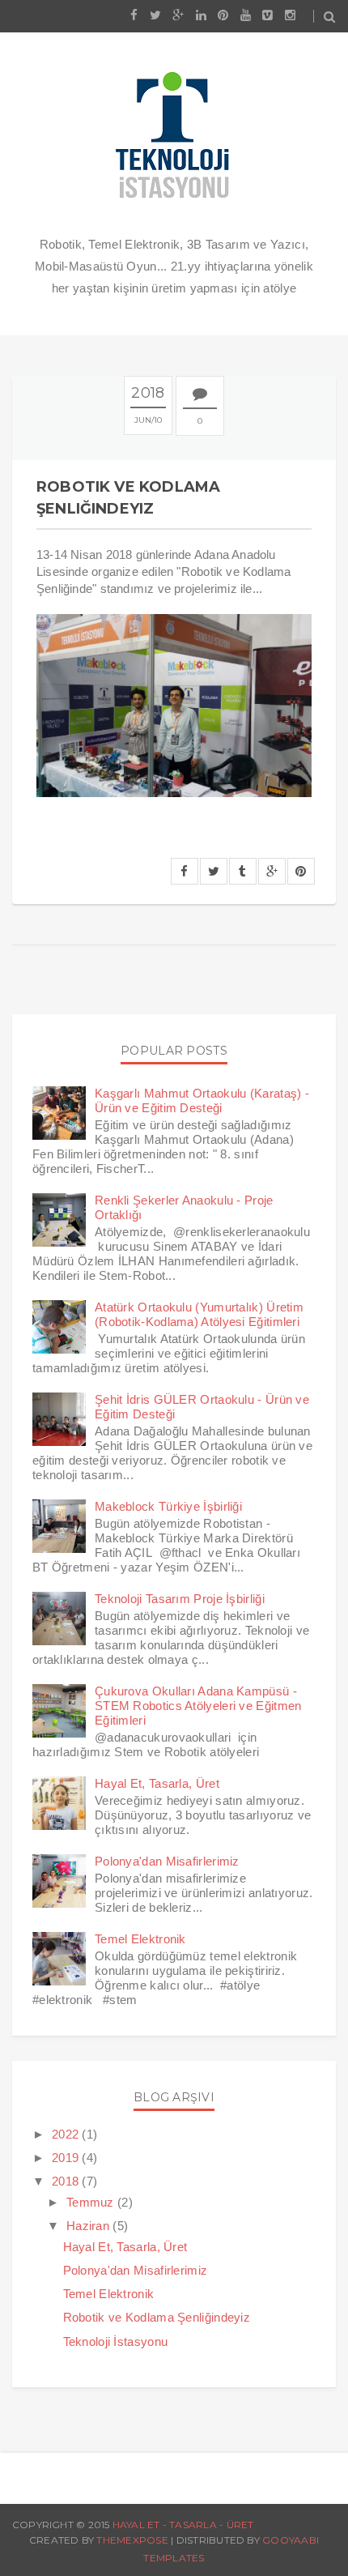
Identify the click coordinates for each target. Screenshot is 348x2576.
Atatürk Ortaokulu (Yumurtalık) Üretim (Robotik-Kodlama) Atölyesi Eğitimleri (199, 1314)
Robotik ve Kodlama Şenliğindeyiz (157, 2317)
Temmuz (90, 2202)
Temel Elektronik (140, 1939)
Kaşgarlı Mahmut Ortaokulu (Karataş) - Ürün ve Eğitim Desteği (202, 1100)
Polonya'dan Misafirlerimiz (167, 1861)
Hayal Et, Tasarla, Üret (157, 1783)
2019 (65, 2158)
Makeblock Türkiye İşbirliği (168, 1506)
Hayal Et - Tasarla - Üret (183, 2525)
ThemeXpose (132, 2540)
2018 (65, 2181)
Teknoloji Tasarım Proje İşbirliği (180, 1599)
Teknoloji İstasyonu (116, 2341)
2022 (65, 2134)
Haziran (88, 2226)
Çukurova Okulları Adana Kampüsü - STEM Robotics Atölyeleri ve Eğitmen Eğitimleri (198, 1706)
